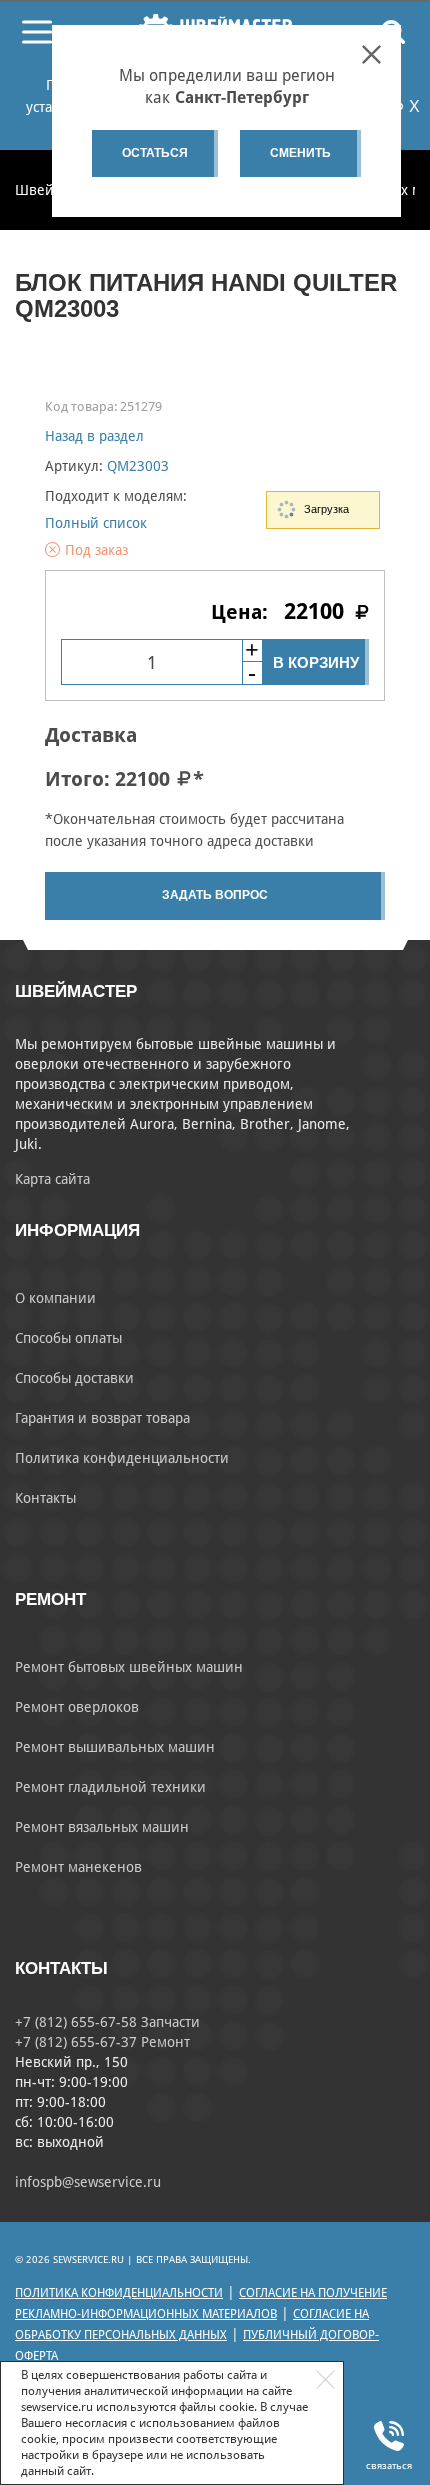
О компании (55, 1298)
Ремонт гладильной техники (110, 1787)
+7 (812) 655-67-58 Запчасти (107, 2022)
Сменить (300, 153)
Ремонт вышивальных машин (115, 1747)
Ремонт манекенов (78, 1867)
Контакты (45, 1498)
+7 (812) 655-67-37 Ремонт (102, 2042)
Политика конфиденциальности (122, 1458)
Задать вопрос (215, 895)
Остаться (155, 153)
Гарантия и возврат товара (102, 1418)
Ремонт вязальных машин (102, 1827)
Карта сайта (52, 1179)
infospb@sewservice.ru (88, 2182)
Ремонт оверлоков (77, 1707)
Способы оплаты (68, 1338)
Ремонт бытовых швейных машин (129, 1667)
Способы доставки (74, 1378)
